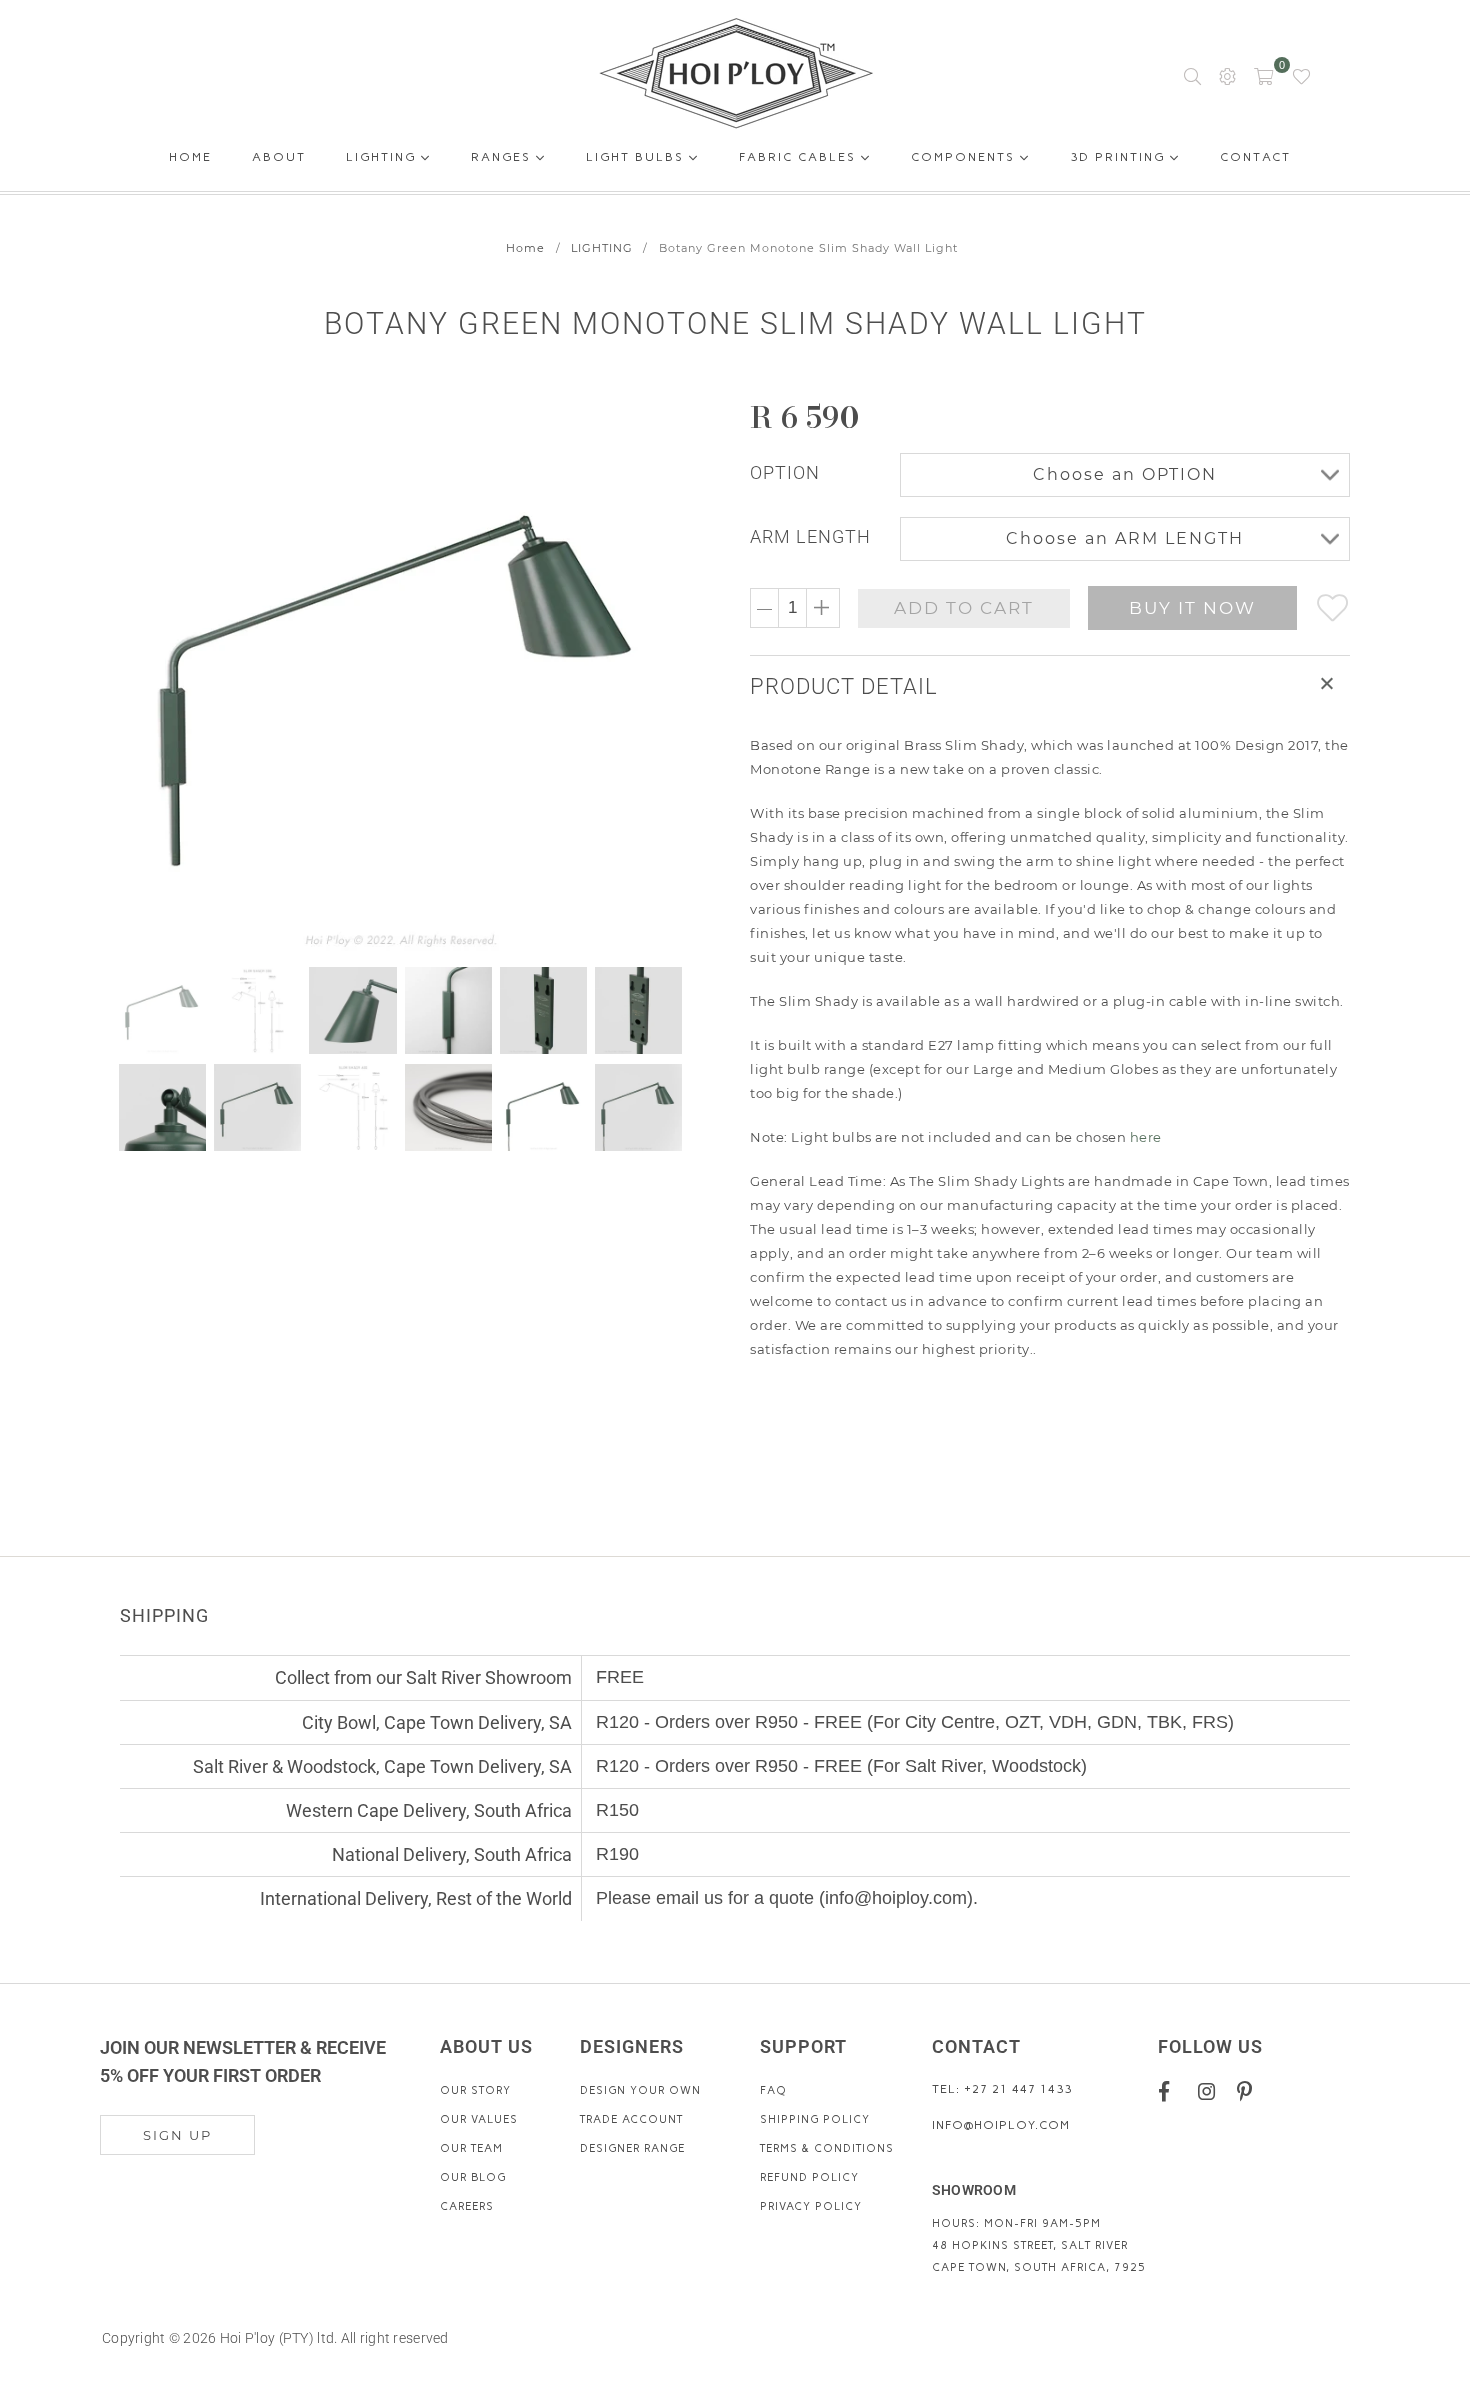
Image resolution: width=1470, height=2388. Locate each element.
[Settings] (1227, 75)
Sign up (177, 2135)
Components (965, 157)
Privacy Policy (811, 2206)
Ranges (503, 157)
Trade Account (631, 2119)
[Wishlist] (1301, 75)
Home (190, 160)
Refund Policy (809, 2177)
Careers (467, 2206)
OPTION (785, 472)
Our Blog (473, 2177)
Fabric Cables (800, 157)
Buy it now (1192, 608)
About (279, 160)
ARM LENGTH (810, 536)
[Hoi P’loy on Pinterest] (1249, 2091)
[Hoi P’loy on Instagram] (1210, 2091)
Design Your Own (640, 2090)
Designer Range (632, 2148)
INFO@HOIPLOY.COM (1001, 2125)
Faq (773, 2090)
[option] (412, 677)
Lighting (383, 157)
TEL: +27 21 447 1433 (1002, 2089)
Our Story (475, 2090)
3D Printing (1120, 157)
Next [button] (667, 676)
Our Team (471, 2148)
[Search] (1192, 75)
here (1146, 1137)
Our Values (479, 2119)
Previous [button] (137, 676)
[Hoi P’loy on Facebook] (1171, 2091)
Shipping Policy (815, 2119)
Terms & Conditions (827, 2148)
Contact (1255, 160)
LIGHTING (602, 248)
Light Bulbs (637, 157)
